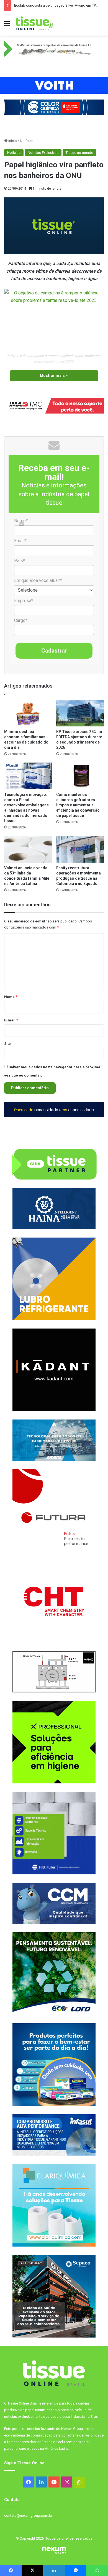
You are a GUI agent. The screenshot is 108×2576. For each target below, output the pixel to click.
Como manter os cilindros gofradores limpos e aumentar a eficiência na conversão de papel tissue (78, 805)
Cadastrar (54, 651)
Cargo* (21, 620)
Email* (20, 541)
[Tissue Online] (35, 23)
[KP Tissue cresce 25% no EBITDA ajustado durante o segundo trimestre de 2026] (80, 713)
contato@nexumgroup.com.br (28, 2515)
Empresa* (24, 601)
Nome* (21, 521)
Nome (11, 997)
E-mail (11, 1020)
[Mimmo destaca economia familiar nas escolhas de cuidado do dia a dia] (28, 713)
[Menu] (7, 26)
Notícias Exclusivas (43, 153)
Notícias (27, 141)
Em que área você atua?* (38, 580)
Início (12, 141)
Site (7, 1044)
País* (20, 561)
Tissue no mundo (79, 153)
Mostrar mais (53, 375)
